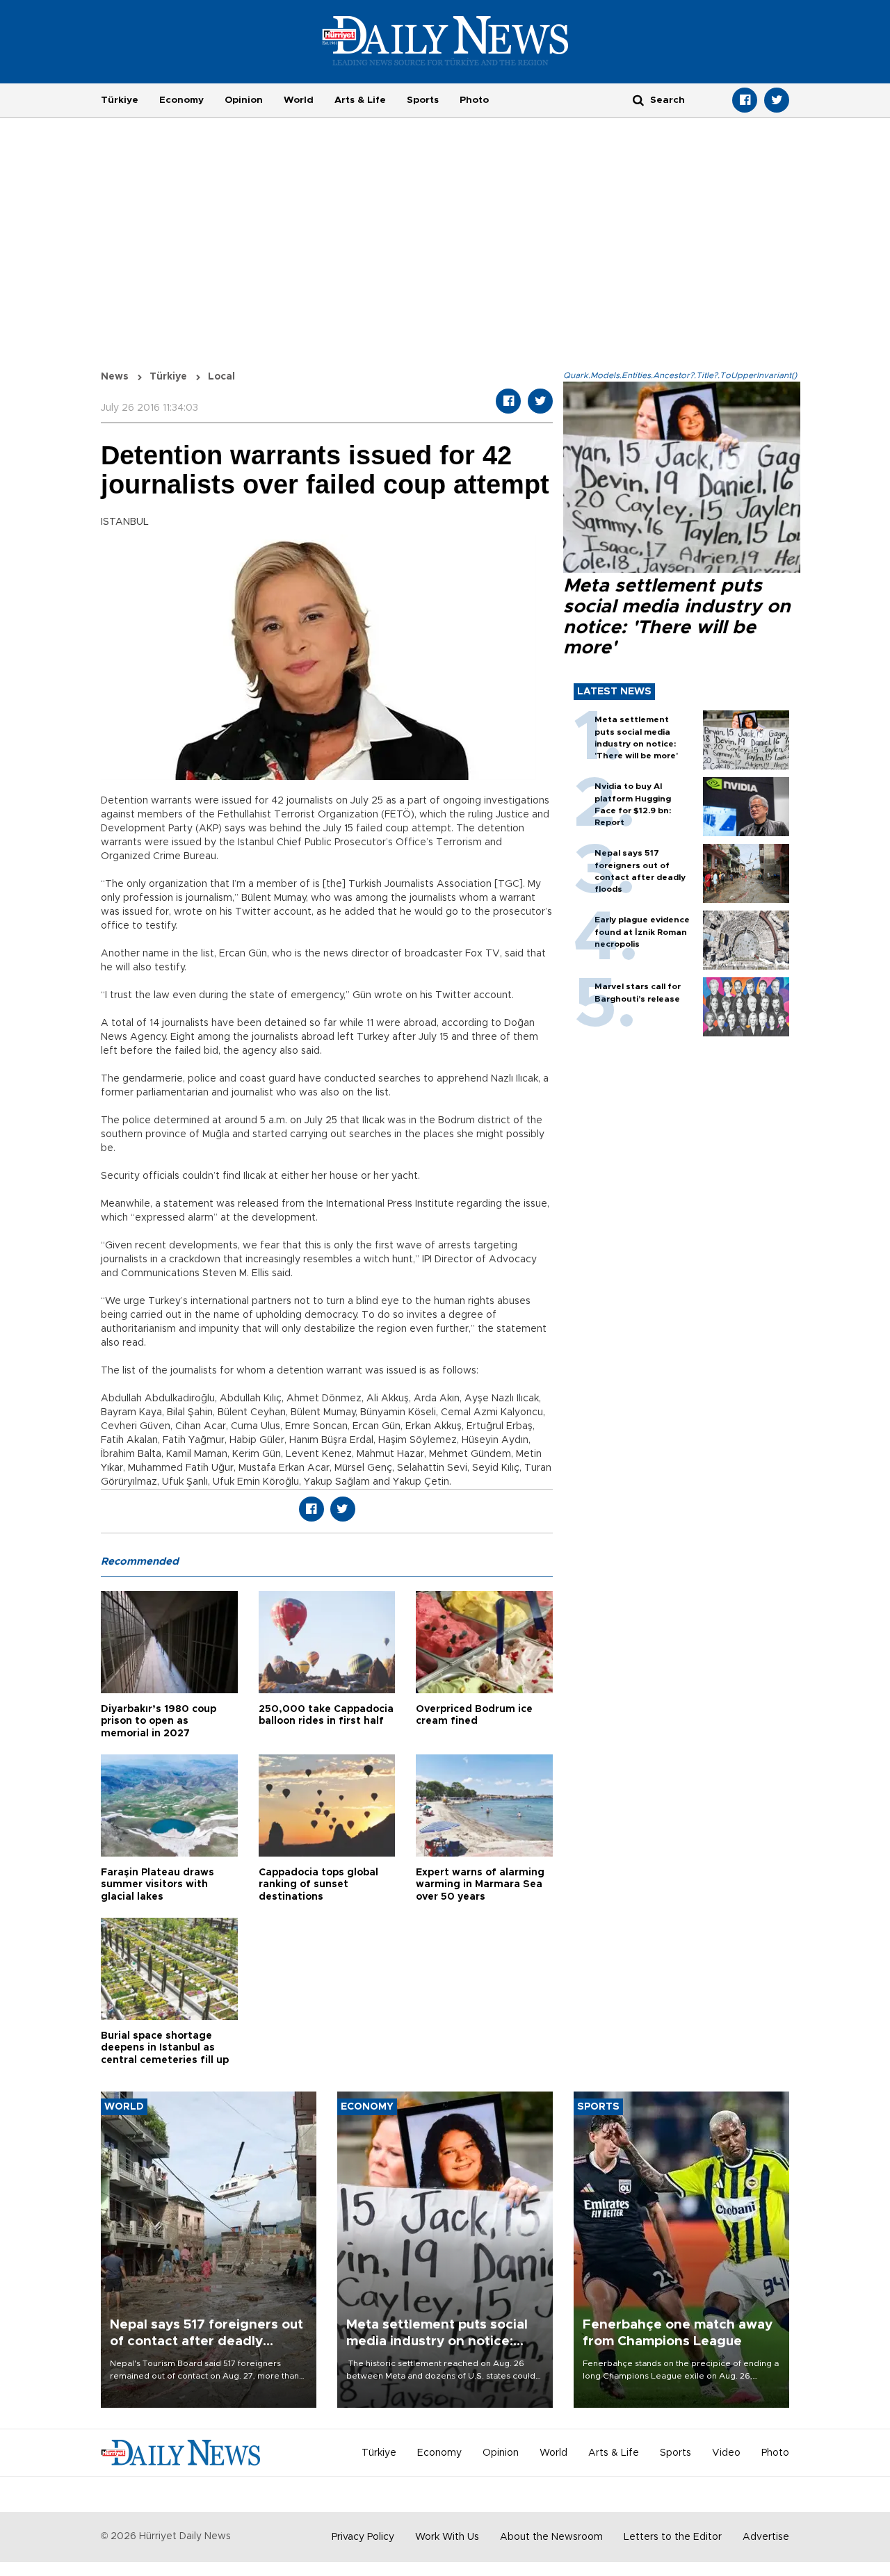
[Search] (638, 100)
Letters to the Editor (673, 2537)
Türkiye (120, 100)
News (115, 377)
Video (726, 2453)
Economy (181, 100)
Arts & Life (360, 100)
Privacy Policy (363, 2537)
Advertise (766, 2537)
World (299, 100)
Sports (423, 100)
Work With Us (447, 2537)
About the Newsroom (551, 2537)
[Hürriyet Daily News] (445, 40)
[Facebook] (745, 100)
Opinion (244, 100)
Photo (474, 100)
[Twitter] (777, 100)
